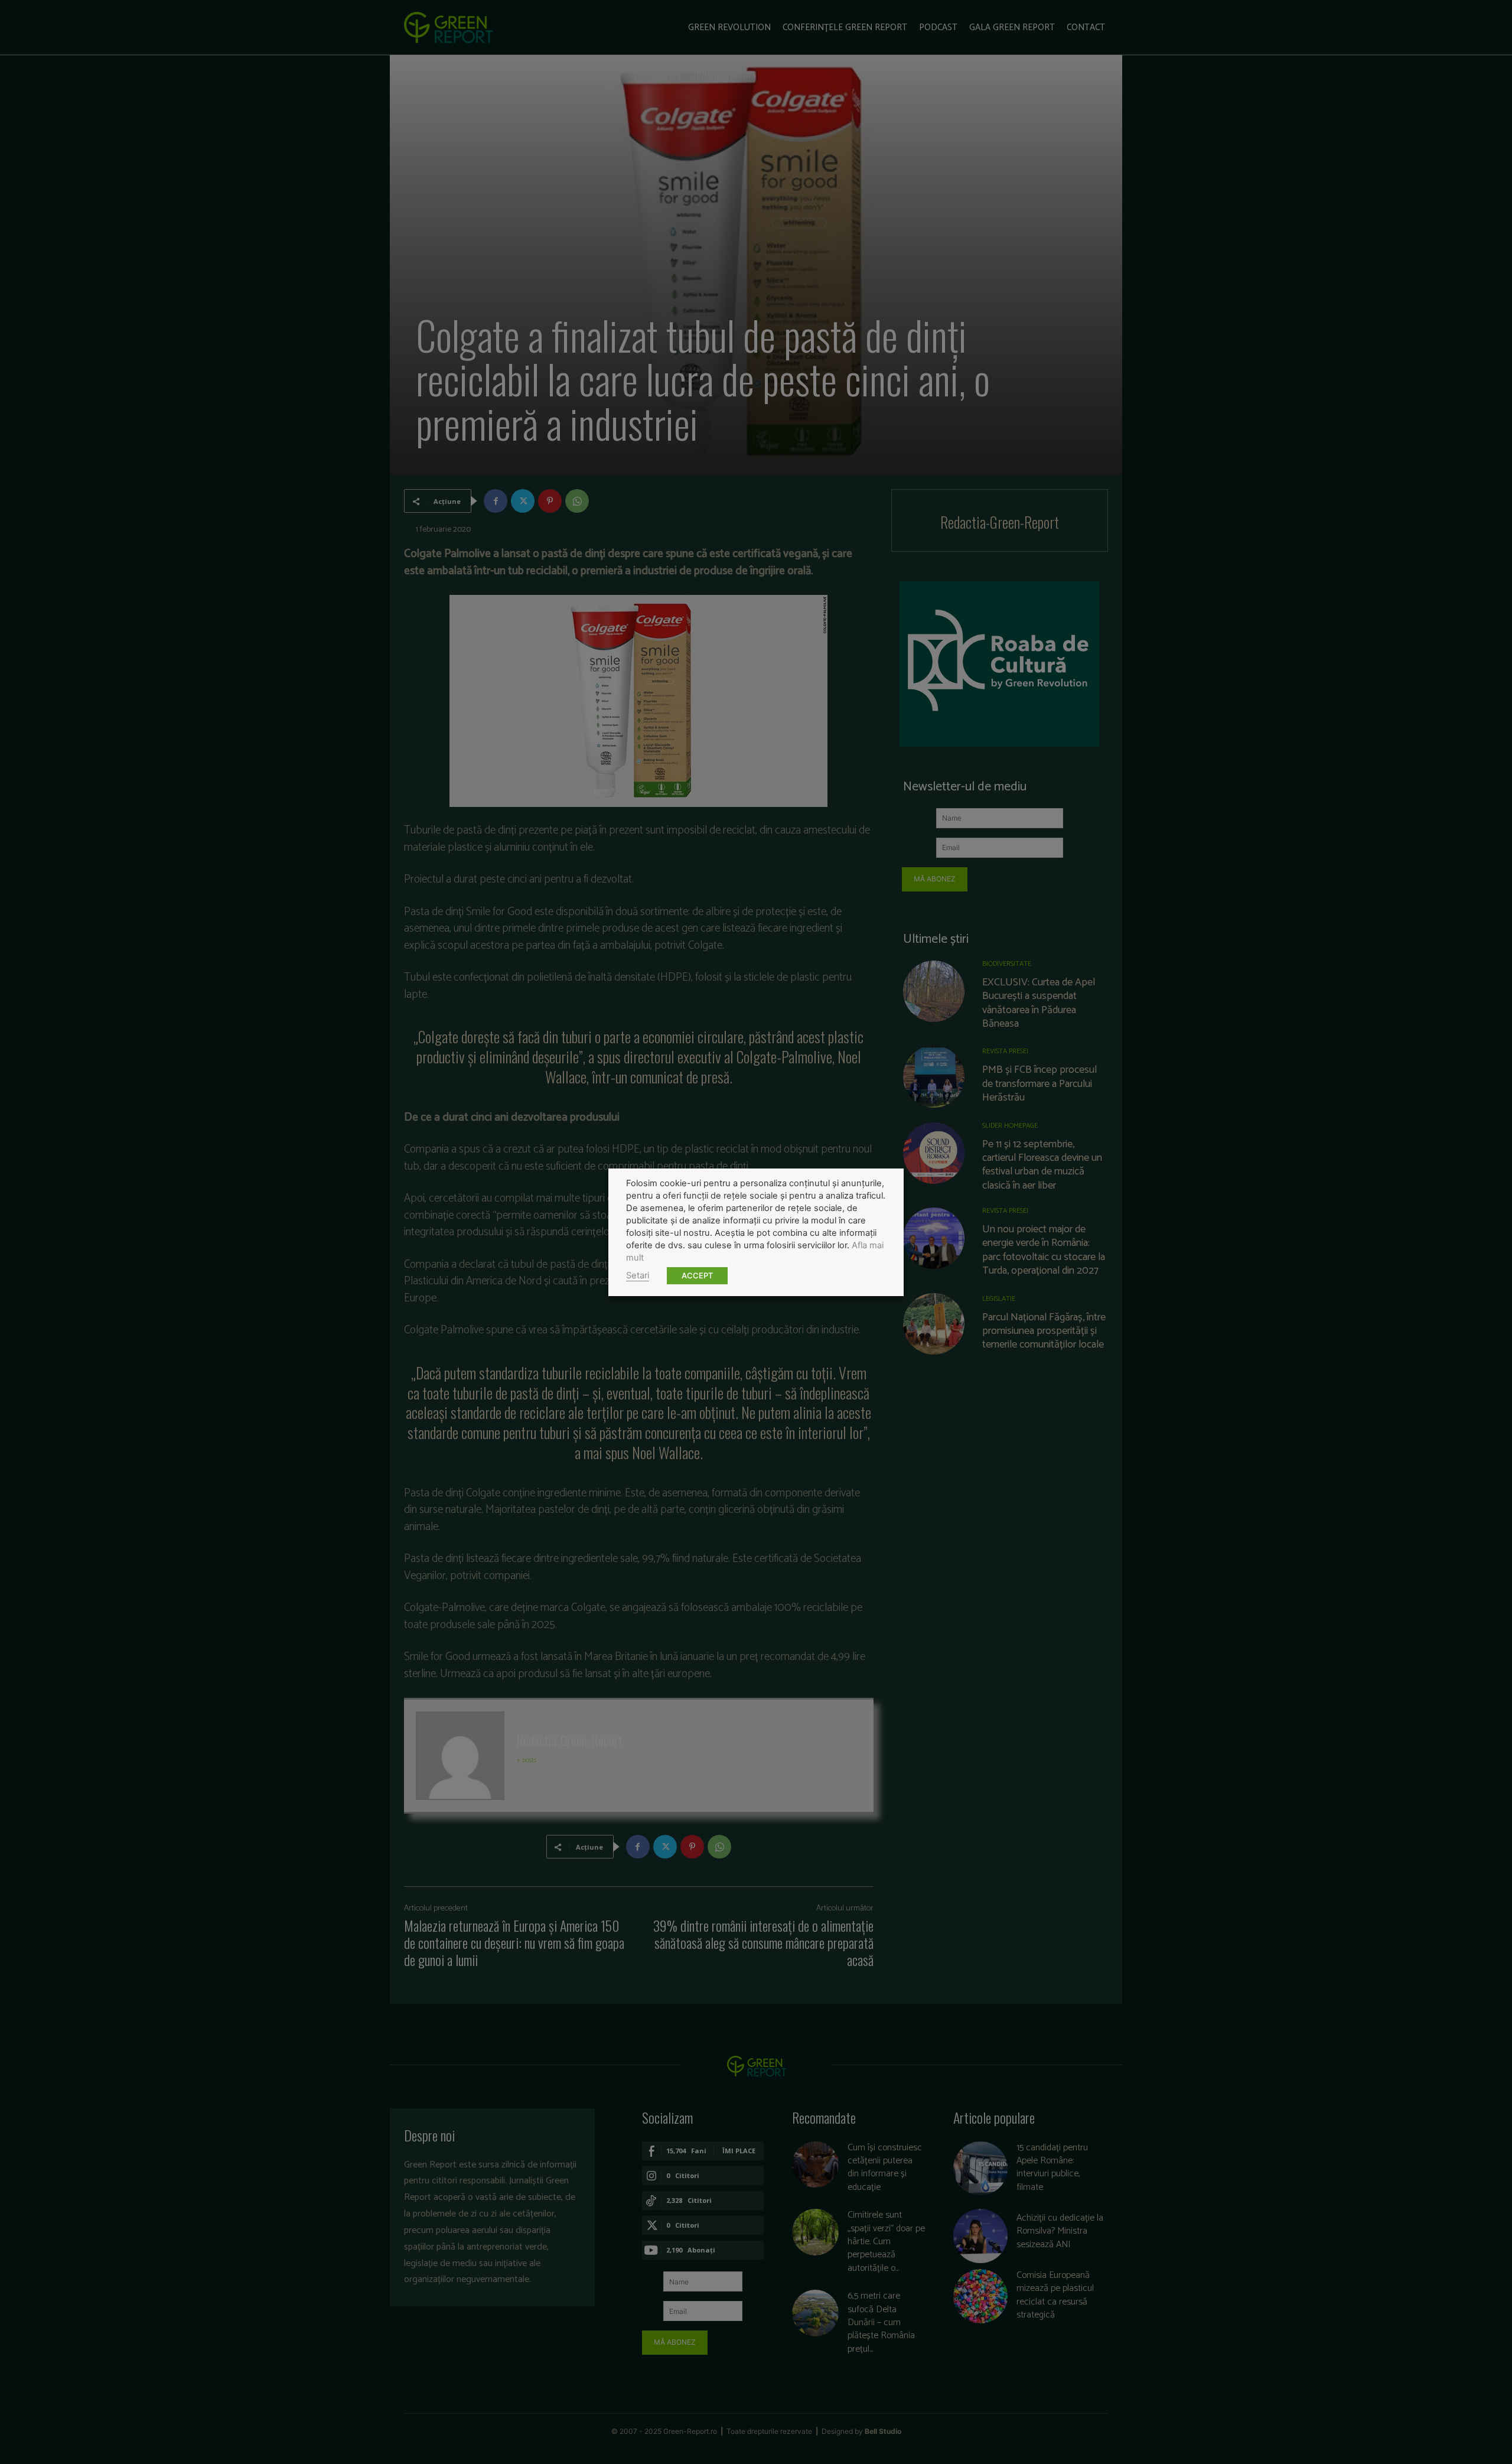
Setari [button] (638, 1275)
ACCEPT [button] (697, 1275)
